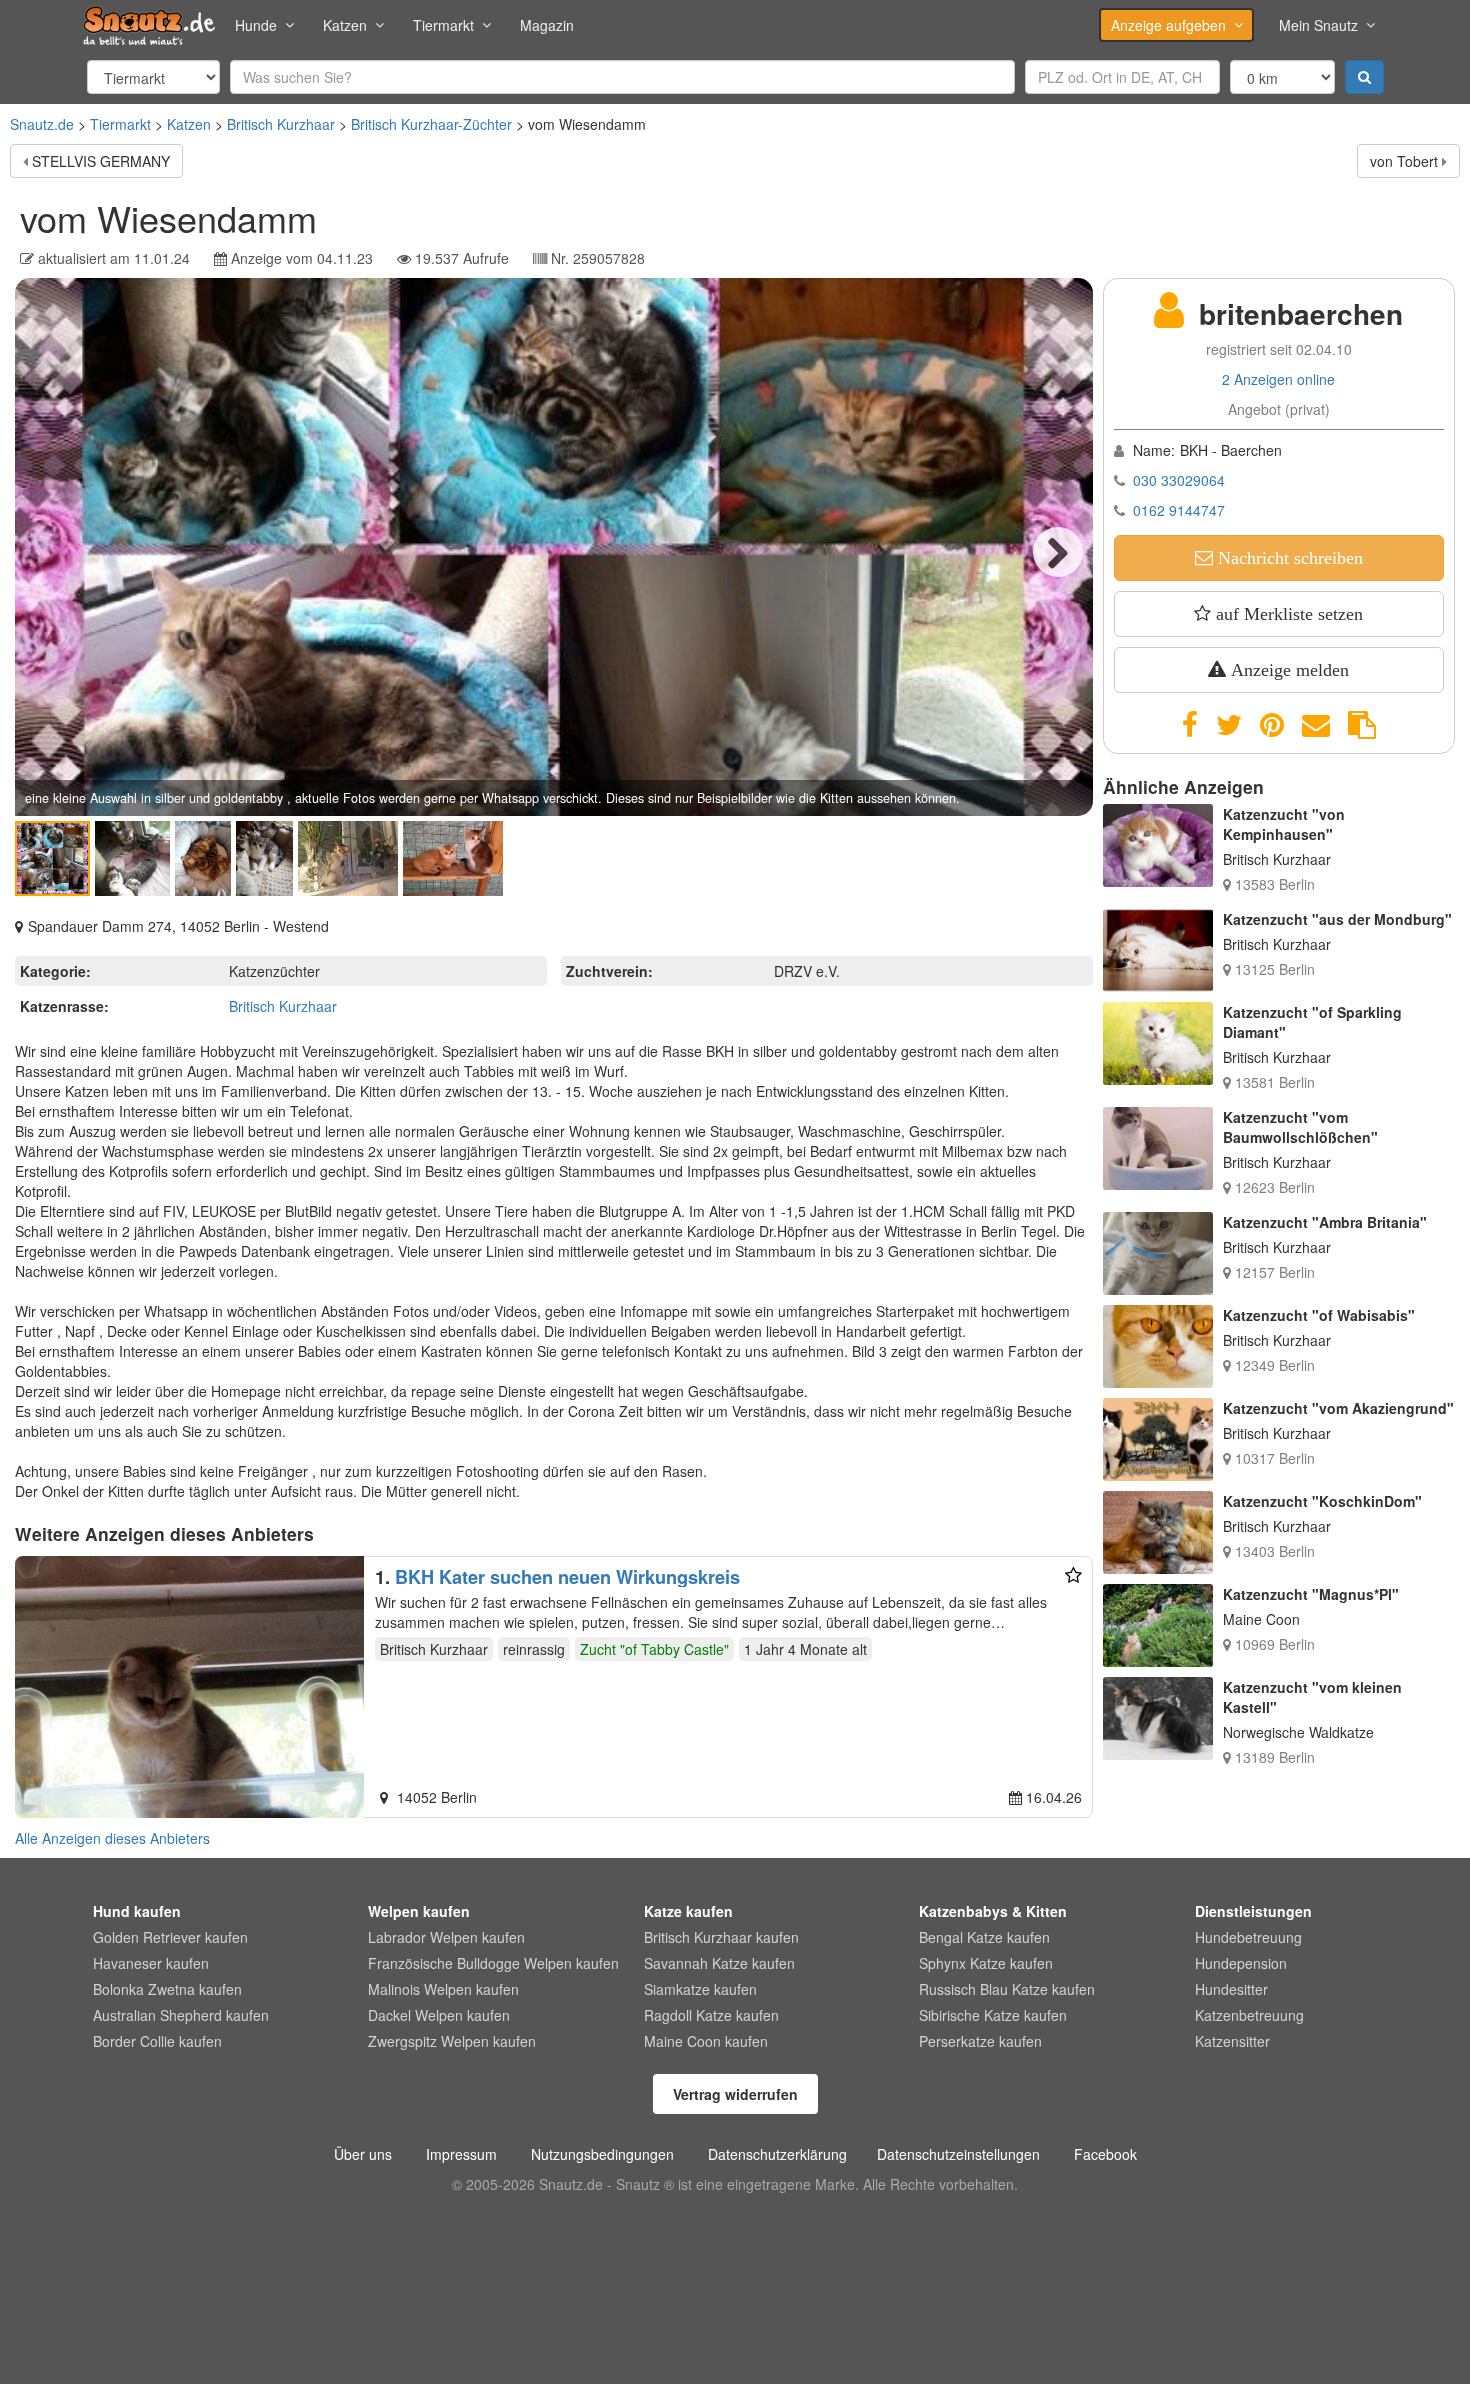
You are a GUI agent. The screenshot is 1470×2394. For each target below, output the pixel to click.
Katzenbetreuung (1249, 2015)
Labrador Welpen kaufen (446, 1937)
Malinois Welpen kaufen (443, 1989)
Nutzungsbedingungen (602, 2154)
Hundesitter (1231, 1989)
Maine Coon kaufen (706, 2041)
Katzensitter (1232, 2041)
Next (1058, 552)
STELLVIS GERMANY (101, 161)
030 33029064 (1179, 480)
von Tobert (1404, 161)
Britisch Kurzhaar (281, 124)
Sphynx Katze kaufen (986, 1963)
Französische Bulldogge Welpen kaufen (493, 1963)
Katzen (345, 25)
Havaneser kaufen (151, 1963)
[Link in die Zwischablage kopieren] (1362, 725)
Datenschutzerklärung (777, 2154)
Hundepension (1241, 1963)
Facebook (1105, 2154)
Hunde (256, 25)
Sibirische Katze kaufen (993, 2015)
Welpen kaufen (419, 1911)
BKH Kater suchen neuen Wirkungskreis (567, 1577)
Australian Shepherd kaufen (181, 2015)
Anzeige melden (1287, 670)
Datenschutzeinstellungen (958, 2154)
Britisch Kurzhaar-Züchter (431, 124)
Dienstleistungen (1253, 1911)
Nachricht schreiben (1288, 558)
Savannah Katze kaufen (719, 1963)
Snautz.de (42, 124)
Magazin (547, 25)
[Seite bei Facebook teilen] (1190, 725)
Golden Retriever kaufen (170, 1937)
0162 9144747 (1179, 510)
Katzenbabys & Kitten (993, 1911)
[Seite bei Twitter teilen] (1229, 725)
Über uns (363, 2154)
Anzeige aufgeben (1168, 25)
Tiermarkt (443, 25)
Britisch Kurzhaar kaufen (721, 1937)
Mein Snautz (1318, 25)
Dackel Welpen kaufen (439, 2015)
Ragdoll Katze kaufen (711, 2015)
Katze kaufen (688, 1911)
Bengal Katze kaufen (984, 1937)
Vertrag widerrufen (735, 2094)
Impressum (461, 2154)
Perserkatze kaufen (980, 2041)
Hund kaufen (137, 1911)
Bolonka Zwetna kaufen (167, 1989)
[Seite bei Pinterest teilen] (1272, 725)
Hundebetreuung (1248, 1937)
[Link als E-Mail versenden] (1316, 725)
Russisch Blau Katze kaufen (1007, 1989)
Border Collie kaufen (157, 2041)
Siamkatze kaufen (700, 1989)
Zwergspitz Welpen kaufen (452, 2041)
